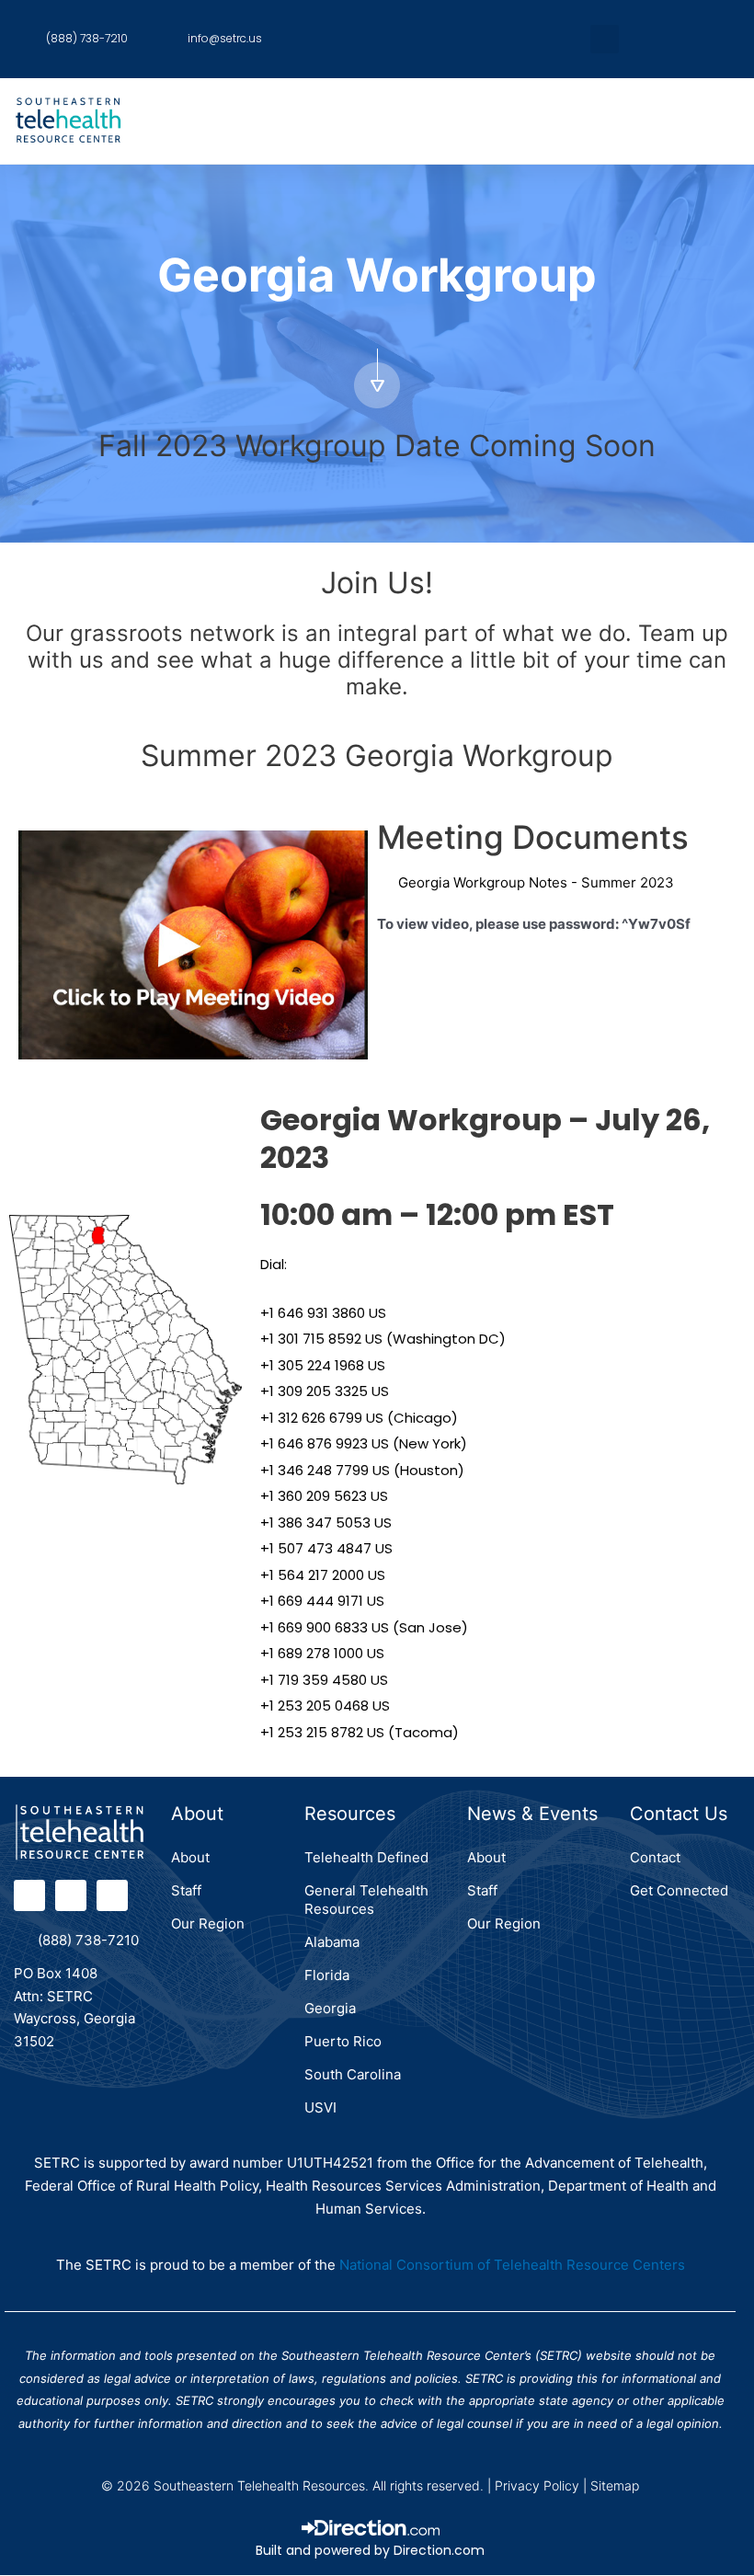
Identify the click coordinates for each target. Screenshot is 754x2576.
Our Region (208, 1923)
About (190, 1857)
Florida (327, 1975)
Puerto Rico (343, 2041)
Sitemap (615, 2485)
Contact (655, 1857)
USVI (320, 2107)
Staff (186, 1890)
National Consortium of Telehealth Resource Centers (512, 2265)
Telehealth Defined (366, 1857)
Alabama (332, 1942)
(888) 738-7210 (88, 1940)
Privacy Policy (537, 2485)
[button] (605, 39)
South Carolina (353, 2074)
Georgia (330, 2008)
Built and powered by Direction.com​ (370, 2550)
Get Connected (679, 1890)
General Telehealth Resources (366, 1900)
